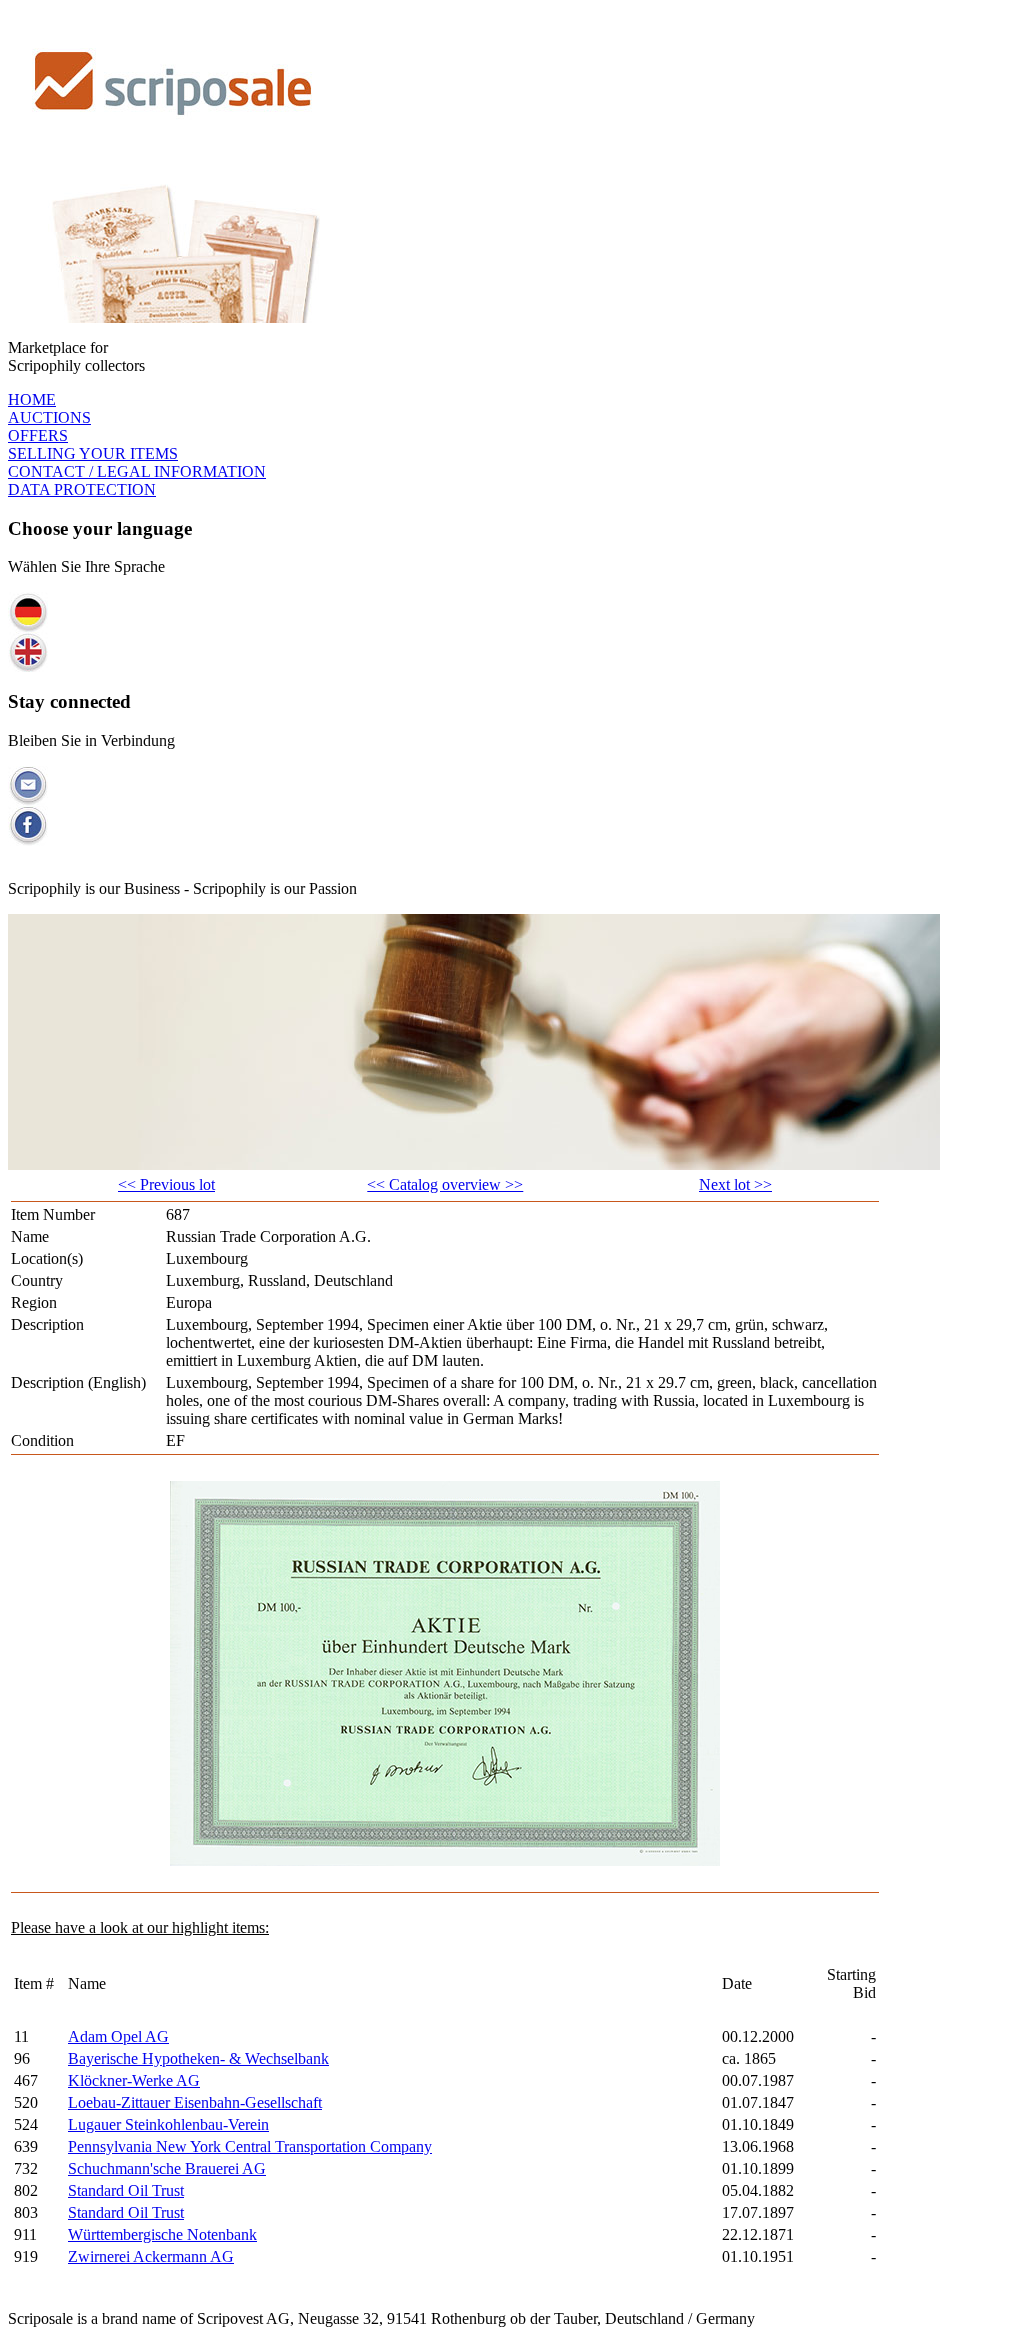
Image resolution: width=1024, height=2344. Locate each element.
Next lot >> (735, 1184)
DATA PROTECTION (82, 489)
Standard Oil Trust (126, 2190)
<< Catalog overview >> (445, 1184)
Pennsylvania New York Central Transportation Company (250, 2146)
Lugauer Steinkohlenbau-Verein (168, 2124)
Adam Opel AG (118, 2036)
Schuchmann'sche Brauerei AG (167, 2168)
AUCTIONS (49, 417)
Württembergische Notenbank (162, 2234)
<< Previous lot (166, 1184)
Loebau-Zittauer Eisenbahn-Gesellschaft (195, 2102)
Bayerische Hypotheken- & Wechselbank (198, 2058)
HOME (32, 399)
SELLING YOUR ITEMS (93, 453)
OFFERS (38, 435)
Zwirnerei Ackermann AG (151, 2256)
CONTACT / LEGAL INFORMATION (137, 471)
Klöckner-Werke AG (134, 2080)
